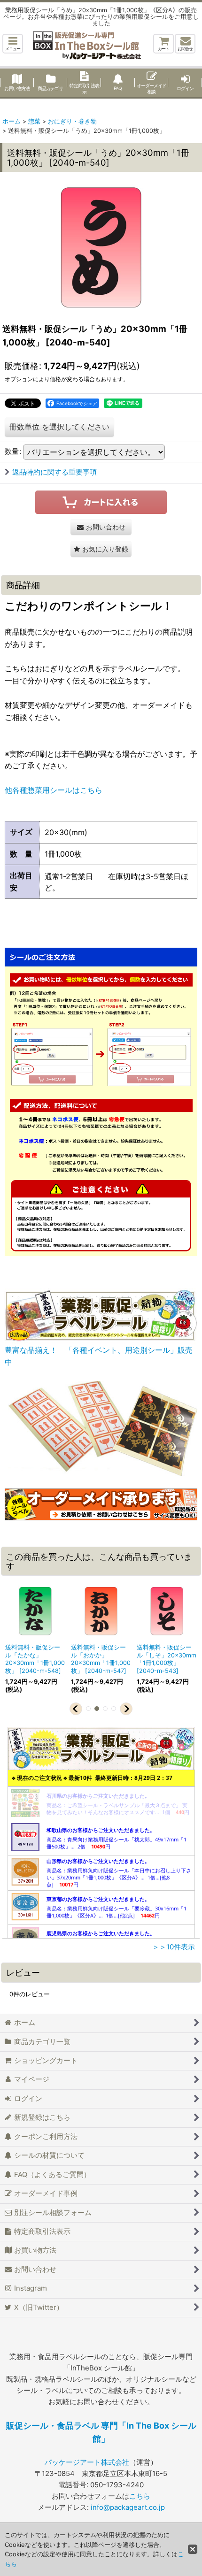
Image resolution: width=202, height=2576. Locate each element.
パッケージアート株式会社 (87, 2462)
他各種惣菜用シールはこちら (54, 790)
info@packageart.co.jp (128, 2507)
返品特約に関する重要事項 (54, 472)
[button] (13, 44)
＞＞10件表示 (174, 1947)
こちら (140, 2496)
